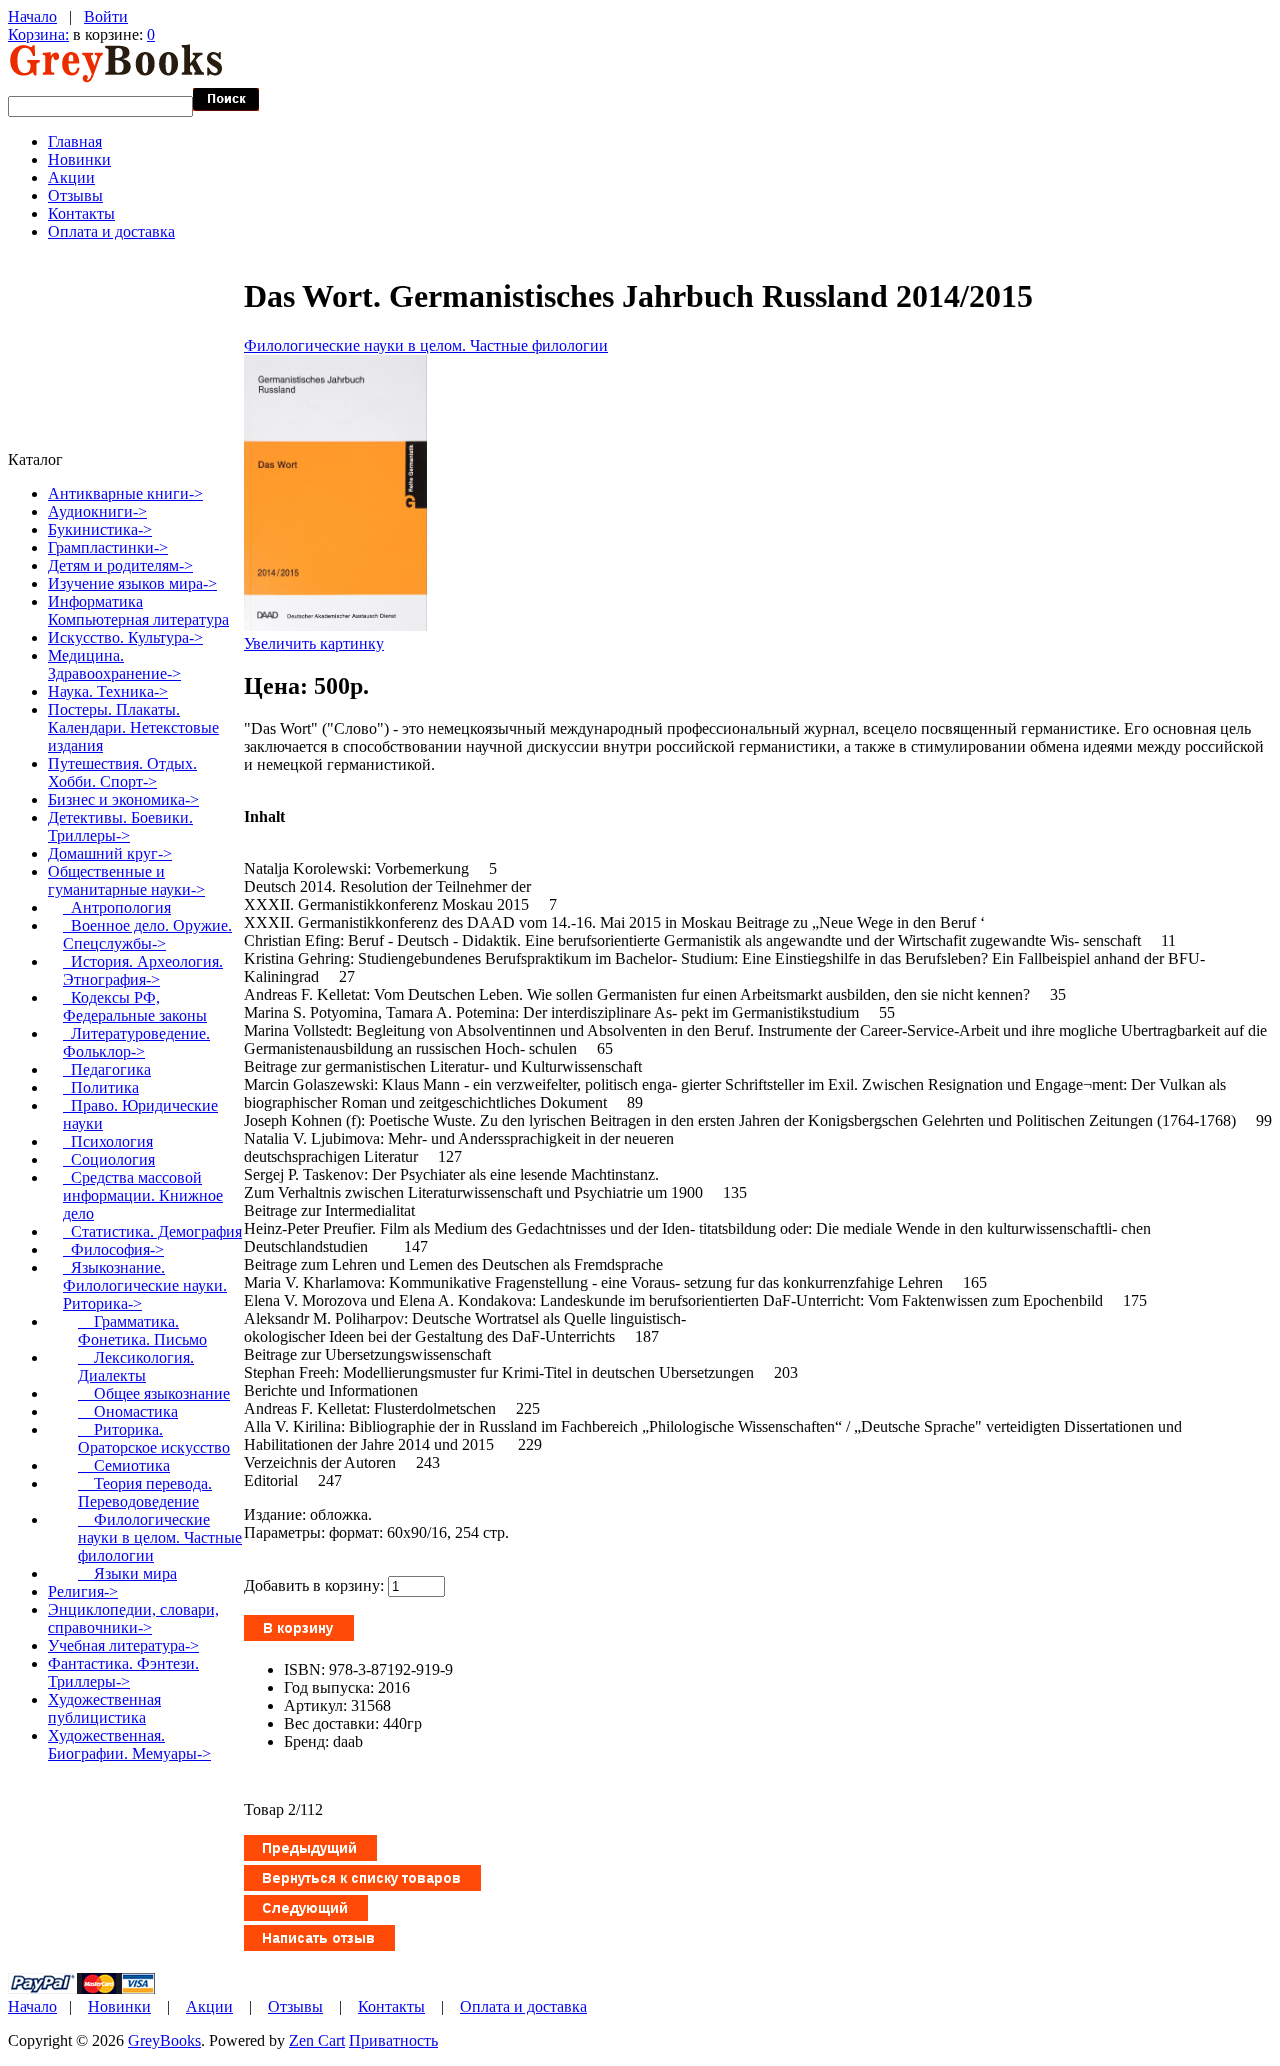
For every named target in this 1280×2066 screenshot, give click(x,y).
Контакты (81, 213)
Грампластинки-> (108, 547)
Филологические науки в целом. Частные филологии (426, 345)
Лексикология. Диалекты (136, 1366)
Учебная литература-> (123, 1645)
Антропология (117, 907)
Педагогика (107, 1069)
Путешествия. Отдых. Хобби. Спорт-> (122, 772)
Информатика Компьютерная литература (138, 610)
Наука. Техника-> (108, 691)
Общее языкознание (154, 1393)
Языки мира (127, 1573)
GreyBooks (164, 2040)
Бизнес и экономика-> (123, 799)
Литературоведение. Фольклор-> (136, 1042)
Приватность (393, 2040)
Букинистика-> (100, 529)
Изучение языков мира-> (132, 583)
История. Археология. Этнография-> (143, 970)
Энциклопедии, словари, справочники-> (133, 1618)
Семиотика (124, 1465)
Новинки (79, 159)
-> (126, 880)
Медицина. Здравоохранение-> (114, 664)
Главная (75, 141)
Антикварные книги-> (125, 493)
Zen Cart (317, 2040)
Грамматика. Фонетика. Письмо (142, 1330)
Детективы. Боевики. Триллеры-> (120, 826)
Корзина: (38, 34)
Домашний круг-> (110, 853)
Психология (108, 1141)
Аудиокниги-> (97, 511)
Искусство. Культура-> (125, 637)
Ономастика (128, 1411)
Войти (106, 16)
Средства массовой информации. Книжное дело (143, 1195)
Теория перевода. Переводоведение (145, 1492)
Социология (109, 1159)
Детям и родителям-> (120, 565)
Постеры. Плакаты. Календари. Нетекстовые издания (133, 727)
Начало (32, 16)
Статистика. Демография (152, 1231)
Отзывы (75, 195)
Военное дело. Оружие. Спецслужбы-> (147, 934)
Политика (101, 1087)
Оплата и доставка (111, 231)
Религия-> (83, 1591)
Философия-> (113, 1249)
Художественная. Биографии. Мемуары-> (129, 1744)
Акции (71, 177)
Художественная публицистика (104, 1708)
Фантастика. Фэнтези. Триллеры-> (123, 1672)
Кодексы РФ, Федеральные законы (135, 1006)
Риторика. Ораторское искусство (154, 1438)
